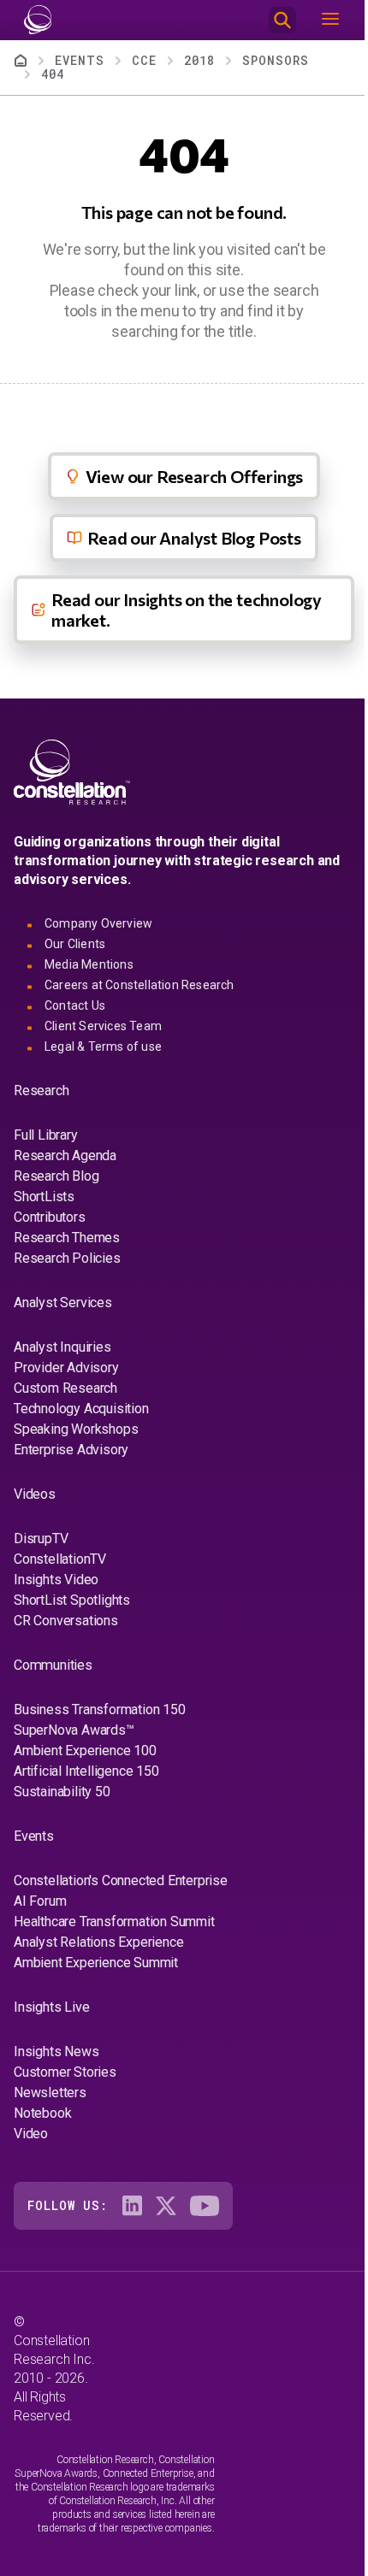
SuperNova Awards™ (74, 1730)
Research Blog (56, 1176)
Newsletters (50, 2093)
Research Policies (67, 1258)
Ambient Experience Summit (96, 1963)
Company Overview (98, 923)
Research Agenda (65, 1155)
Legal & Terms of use (103, 1046)
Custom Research (65, 1388)
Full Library (46, 1135)
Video (31, 2134)
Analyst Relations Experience (98, 1942)
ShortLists (44, 1197)
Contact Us (75, 1005)
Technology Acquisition (81, 1409)
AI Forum (40, 1901)
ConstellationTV (60, 1559)
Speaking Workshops (76, 1429)
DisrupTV (41, 1539)
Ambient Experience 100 (85, 1751)
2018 (199, 60)
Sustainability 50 (62, 1792)
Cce (144, 60)
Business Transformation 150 (100, 1709)
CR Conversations (66, 1621)
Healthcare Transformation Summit (114, 1922)
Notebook (42, 2113)
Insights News (56, 2051)
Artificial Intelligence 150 (86, 1771)
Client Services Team (103, 1026)
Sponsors (276, 60)
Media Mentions (89, 964)
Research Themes (67, 1238)
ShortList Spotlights (72, 1600)
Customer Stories (65, 2072)
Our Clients (75, 944)
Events (80, 60)
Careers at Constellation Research (139, 985)
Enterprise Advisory (71, 1450)
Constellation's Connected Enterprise (121, 1880)
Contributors (50, 1217)
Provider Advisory (66, 1368)
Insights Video (56, 1580)
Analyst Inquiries (62, 1347)
